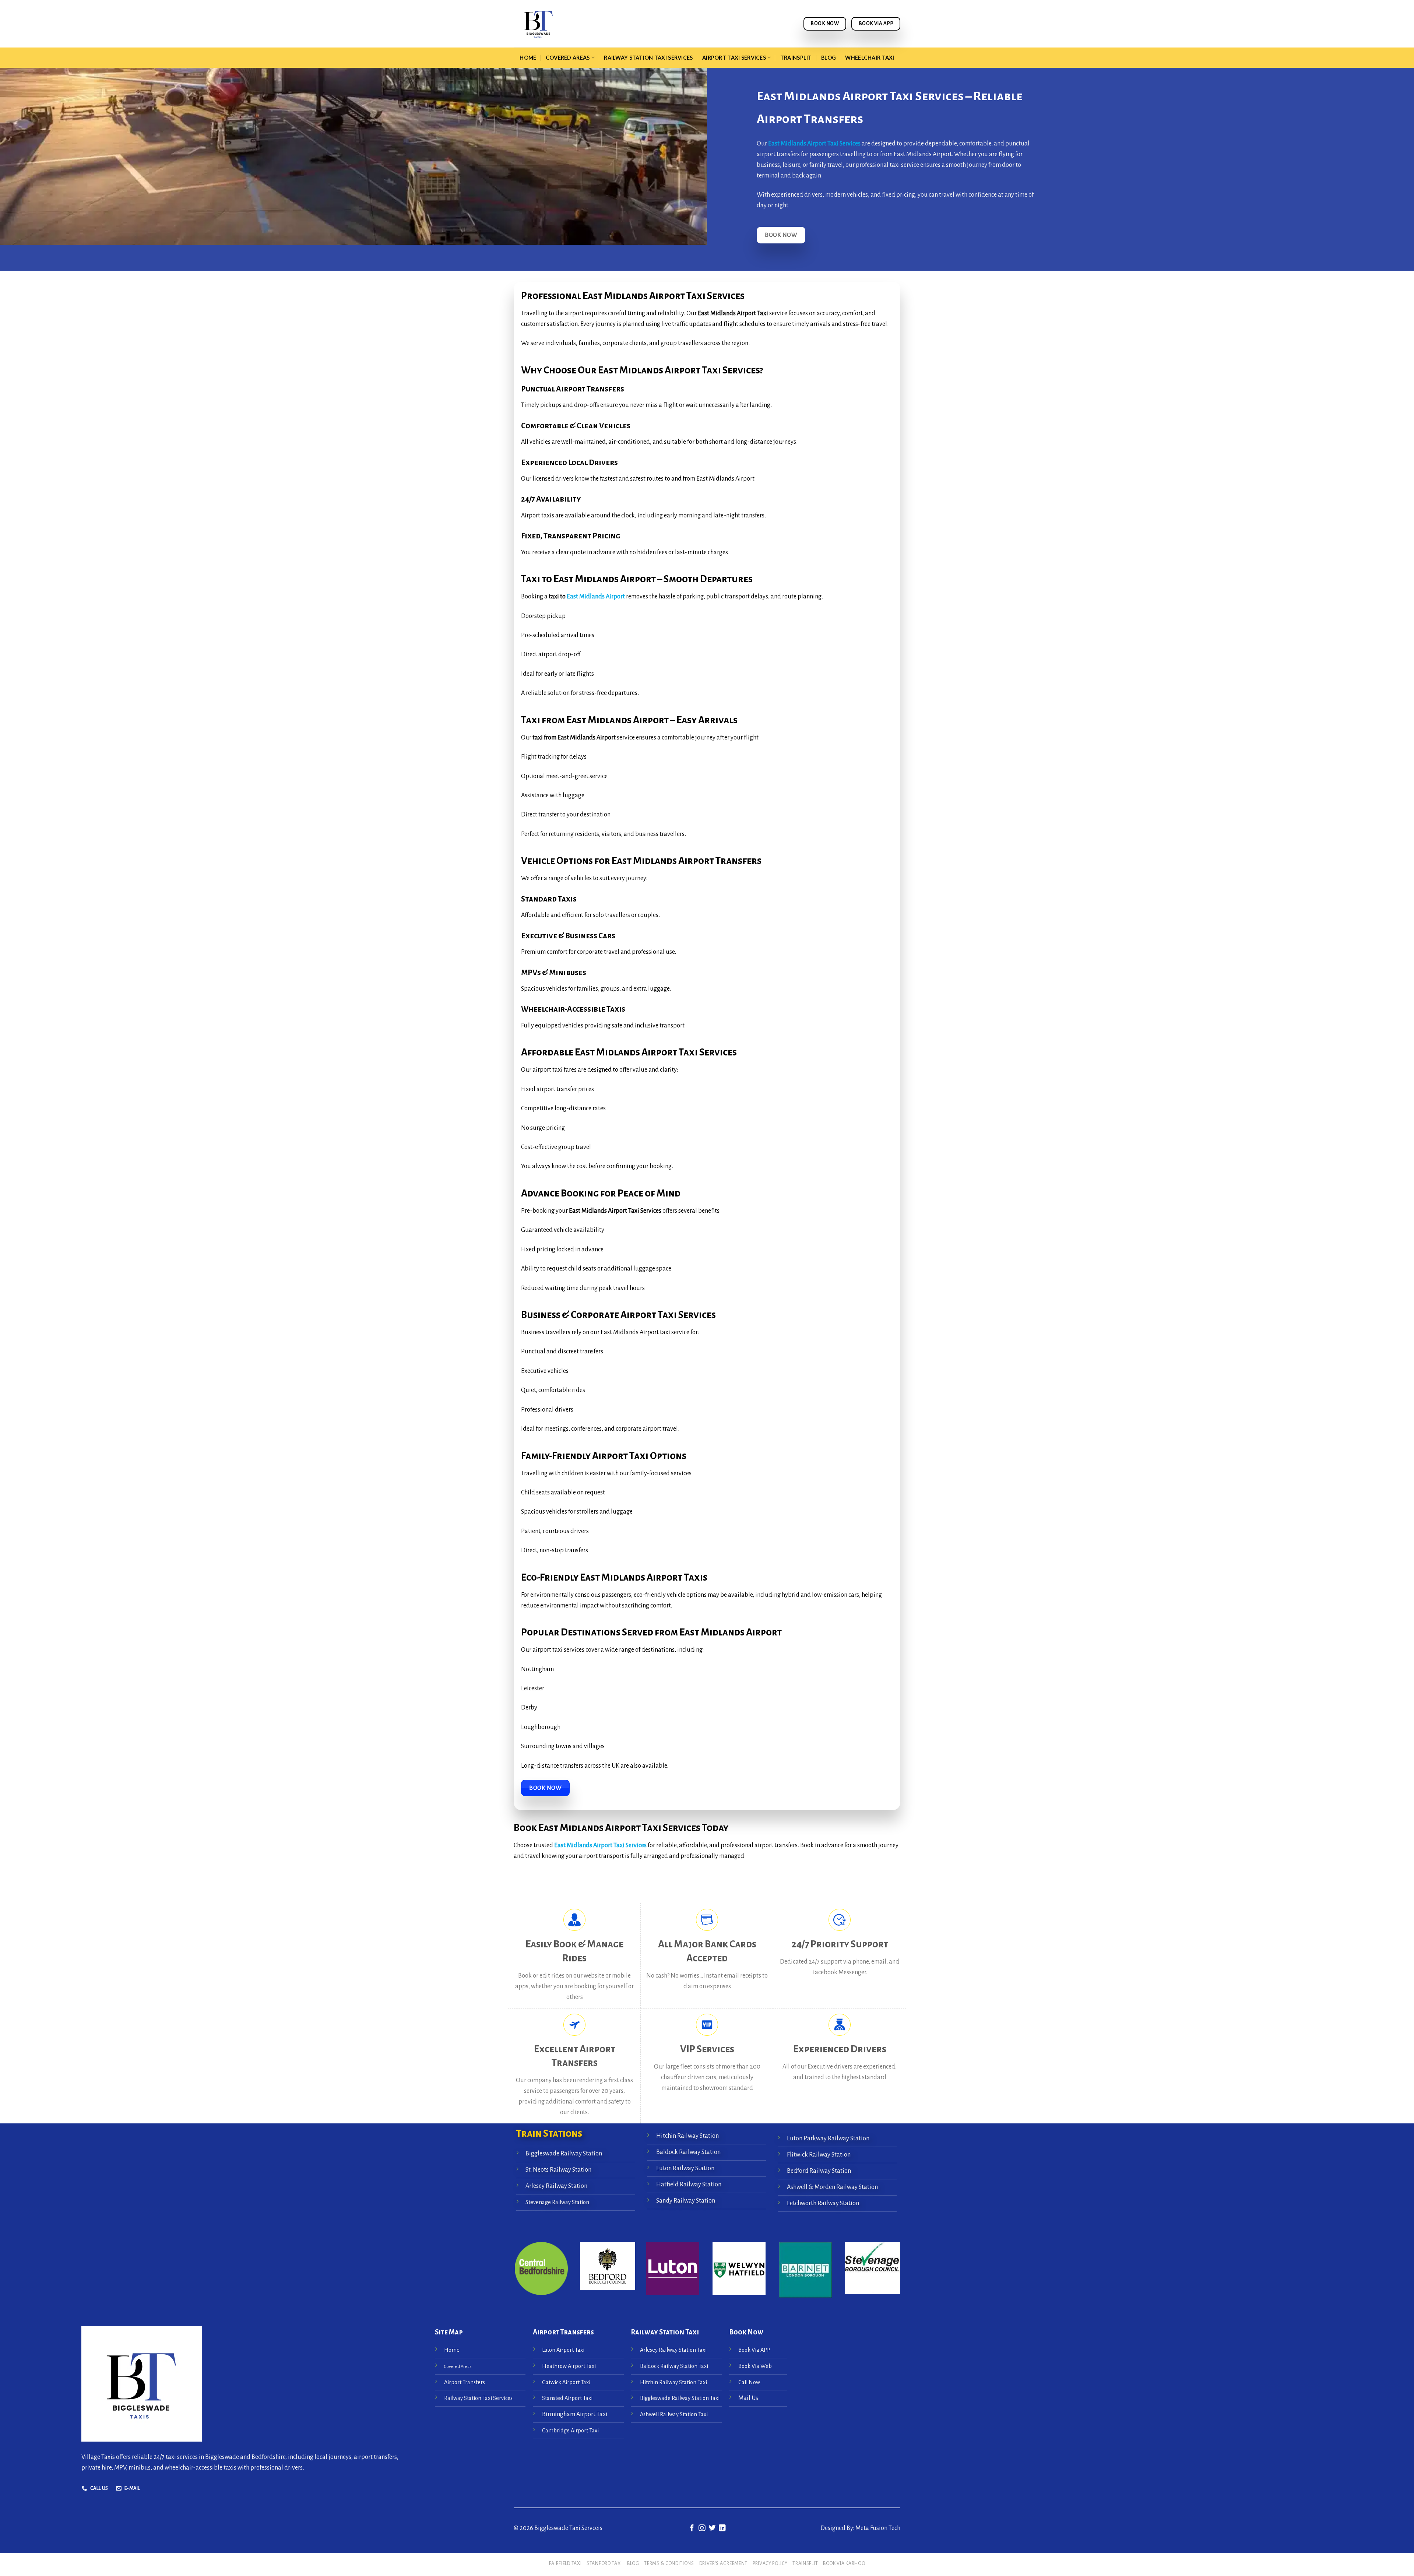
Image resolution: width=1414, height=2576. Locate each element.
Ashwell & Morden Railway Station (832, 2187)
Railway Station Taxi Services (648, 58)
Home (528, 58)
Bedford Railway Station (819, 2171)
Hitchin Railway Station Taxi (673, 2382)
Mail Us (748, 2398)
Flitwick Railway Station (819, 2155)
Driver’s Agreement (723, 2563)
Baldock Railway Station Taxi (674, 2366)
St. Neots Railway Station (558, 2170)
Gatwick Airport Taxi (567, 2382)
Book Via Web (755, 2366)
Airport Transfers (465, 2382)
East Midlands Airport (595, 597)
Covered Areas (568, 58)
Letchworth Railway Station (823, 2203)
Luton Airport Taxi (564, 2350)
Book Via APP (754, 2350)
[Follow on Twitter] (712, 2528)
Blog (829, 58)
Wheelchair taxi (870, 58)
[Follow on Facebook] (692, 2528)
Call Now (749, 2382)
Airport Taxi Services (734, 58)
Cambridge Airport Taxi (570, 2431)
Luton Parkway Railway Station (828, 2139)
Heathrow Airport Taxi (569, 2366)
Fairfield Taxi (565, 2563)
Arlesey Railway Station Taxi (673, 2350)
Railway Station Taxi (665, 2332)
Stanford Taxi (604, 2563)
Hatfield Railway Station (689, 2184)
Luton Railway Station (685, 2168)
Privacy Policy (770, 2563)
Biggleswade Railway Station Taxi (680, 2398)
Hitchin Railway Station (687, 2136)
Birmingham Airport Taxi (575, 2414)
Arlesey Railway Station (556, 2186)
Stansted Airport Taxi (567, 2398)
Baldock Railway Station (688, 2152)
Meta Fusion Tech (877, 2528)
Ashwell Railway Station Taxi (674, 2414)
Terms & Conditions (669, 2563)
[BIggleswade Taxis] (584, 24)
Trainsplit (796, 58)
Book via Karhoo (844, 2563)
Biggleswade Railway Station (564, 2154)
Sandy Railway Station (686, 2200)
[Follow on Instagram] (702, 2528)
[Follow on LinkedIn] (722, 2528)
